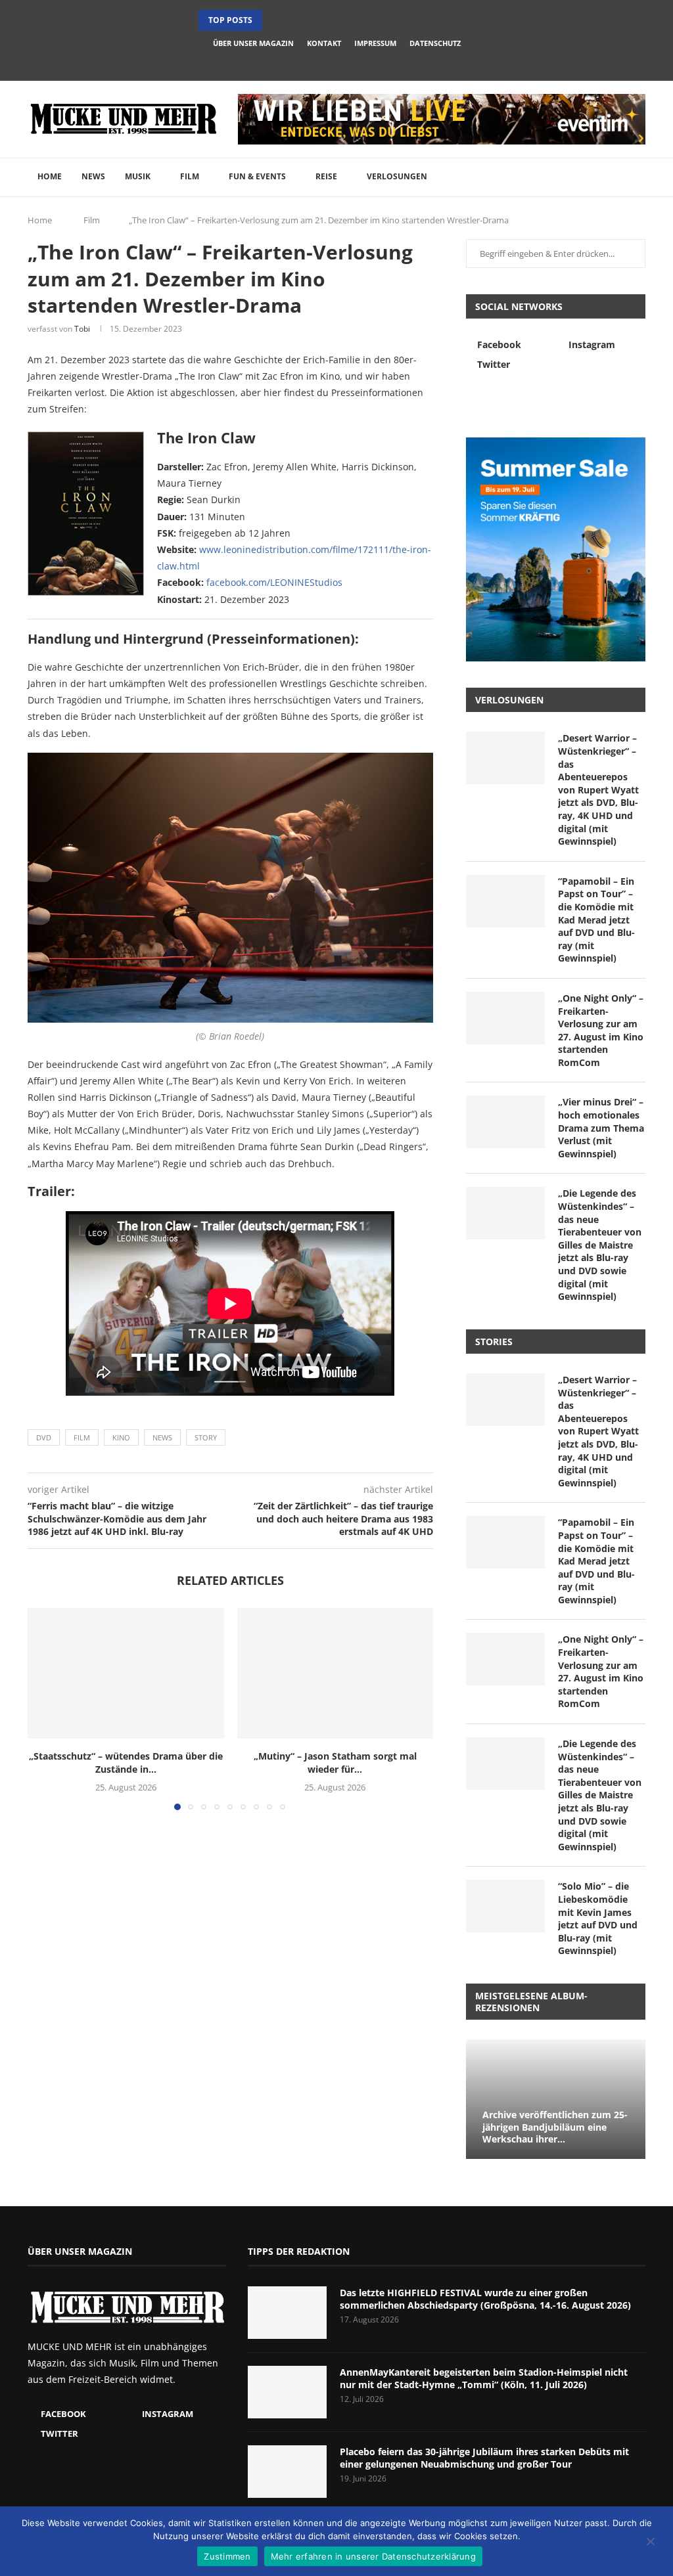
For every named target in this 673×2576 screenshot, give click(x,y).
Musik (138, 176)
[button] (275, 20)
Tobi (82, 329)
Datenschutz (435, 43)
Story (206, 1437)
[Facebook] (319, 62)
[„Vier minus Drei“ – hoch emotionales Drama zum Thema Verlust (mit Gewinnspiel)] (505, 1122)
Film (190, 176)
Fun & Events (257, 176)
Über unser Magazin (253, 43)
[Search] (639, 177)
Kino (121, 1437)
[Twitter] (354, 62)
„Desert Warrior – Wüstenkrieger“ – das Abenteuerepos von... (335, 20)
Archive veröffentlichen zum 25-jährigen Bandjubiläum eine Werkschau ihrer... (555, 2127)
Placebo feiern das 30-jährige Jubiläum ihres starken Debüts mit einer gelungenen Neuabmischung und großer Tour (484, 2458)
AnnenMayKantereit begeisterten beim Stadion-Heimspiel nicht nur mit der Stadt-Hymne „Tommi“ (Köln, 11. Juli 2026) (484, 2379)
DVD (44, 1437)
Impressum (375, 43)
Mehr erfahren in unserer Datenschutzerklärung (373, 2556)
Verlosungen (397, 176)
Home (50, 176)
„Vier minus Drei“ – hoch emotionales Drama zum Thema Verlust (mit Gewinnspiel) (601, 1127)
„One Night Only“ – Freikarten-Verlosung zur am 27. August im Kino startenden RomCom (601, 1030)
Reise (326, 176)
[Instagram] (336, 62)
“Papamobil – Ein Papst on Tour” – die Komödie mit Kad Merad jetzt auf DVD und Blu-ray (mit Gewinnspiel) (596, 920)
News (93, 176)
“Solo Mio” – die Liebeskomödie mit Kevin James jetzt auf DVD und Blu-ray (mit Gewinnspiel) (598, 1918)
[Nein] (650, 2543)
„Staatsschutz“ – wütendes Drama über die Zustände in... (126, 1763)
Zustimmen (227, 2556)
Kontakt (324, 43)
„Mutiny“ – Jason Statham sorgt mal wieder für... (335, 1763)
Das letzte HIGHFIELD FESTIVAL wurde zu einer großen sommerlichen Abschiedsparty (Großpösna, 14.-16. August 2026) (485, 2299)
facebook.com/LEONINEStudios (274, 582)
